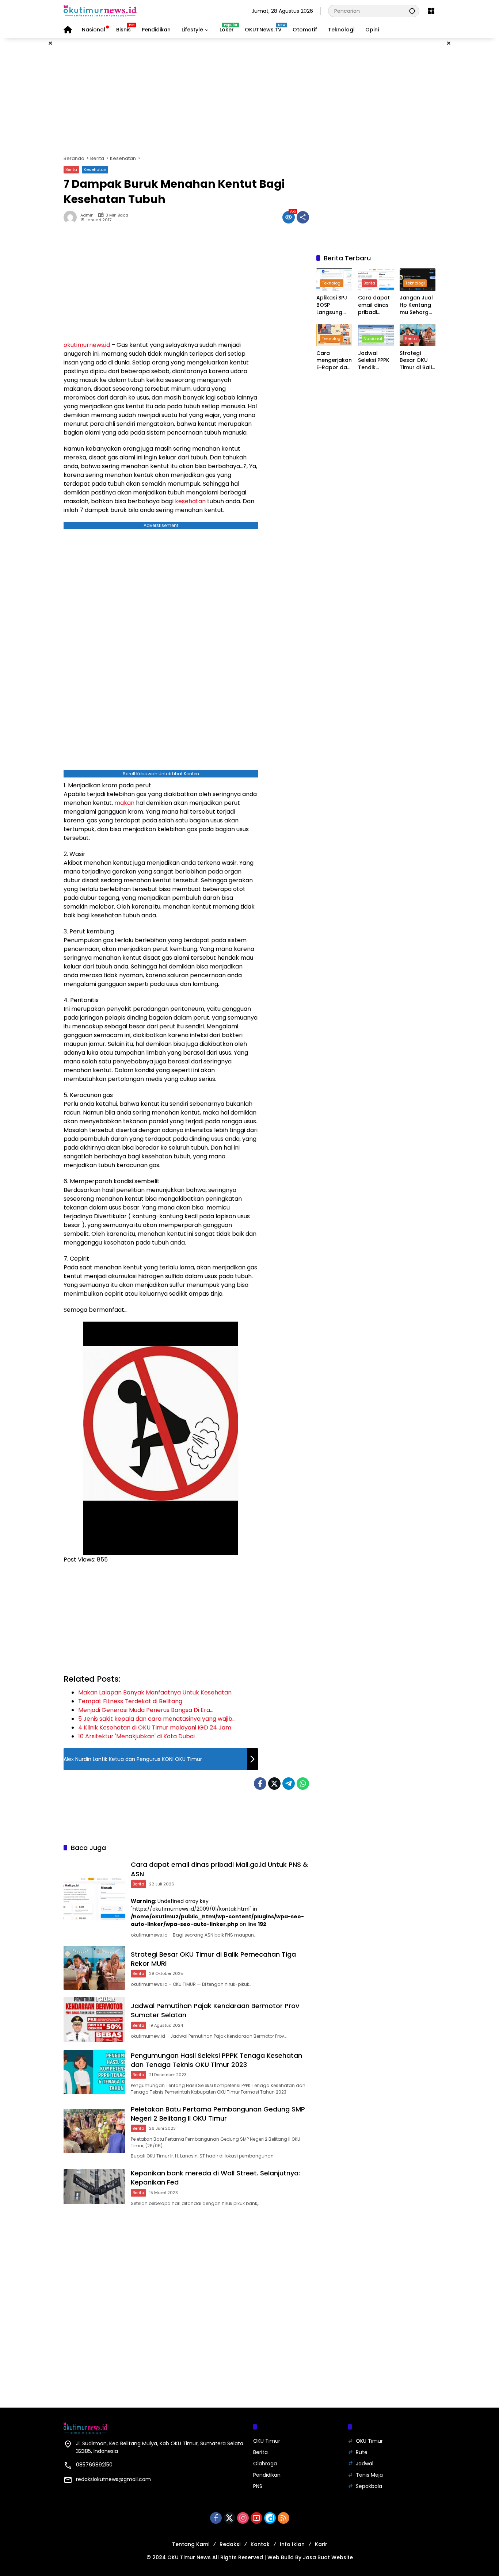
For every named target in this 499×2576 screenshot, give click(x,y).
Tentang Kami (191, 2544)
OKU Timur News (189, 2557)
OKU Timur (267, 2441)
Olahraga (265, 2464)
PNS (258, 2486)
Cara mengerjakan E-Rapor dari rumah (334, 361)
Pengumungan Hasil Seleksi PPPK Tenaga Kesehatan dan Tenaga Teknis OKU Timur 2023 (216, 2060)
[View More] (376, 386)
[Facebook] (260, 1784)
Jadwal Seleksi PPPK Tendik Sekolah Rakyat (374, 361)
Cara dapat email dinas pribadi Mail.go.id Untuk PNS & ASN (374, 305)
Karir (321, 2544)
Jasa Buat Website (328, 2557)
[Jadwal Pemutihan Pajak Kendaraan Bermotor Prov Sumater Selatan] (94, 2019)
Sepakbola (369, 2486)
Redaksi (230, 2544)
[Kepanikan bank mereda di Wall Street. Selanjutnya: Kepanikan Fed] (94, 2187)
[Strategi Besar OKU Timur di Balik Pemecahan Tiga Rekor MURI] (94, 1968)
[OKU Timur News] (100, 11)
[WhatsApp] (303, 1784)
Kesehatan (95, 169)
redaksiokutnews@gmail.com (113, 2479)
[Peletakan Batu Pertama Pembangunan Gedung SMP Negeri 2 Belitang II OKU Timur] (94, 2131)
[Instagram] (243, 2518)
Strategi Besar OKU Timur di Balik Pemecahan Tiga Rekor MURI (417, 361)
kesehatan (190, 501)
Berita (71, 169)
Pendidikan (267, 2475)
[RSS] (283, 2518)
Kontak (260, 2544)
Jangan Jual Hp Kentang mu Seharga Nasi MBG (416, 305)
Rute (362, 2452)
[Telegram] (289, 1784)
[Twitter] (274, 1784)
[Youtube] (256, 2518)
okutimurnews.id (87, 345)
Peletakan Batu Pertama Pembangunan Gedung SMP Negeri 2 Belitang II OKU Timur (218, 2114)
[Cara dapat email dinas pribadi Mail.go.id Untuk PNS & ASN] (94, 1898)
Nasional (373, 339)
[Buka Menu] (431, 11)
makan (124, 803)
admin (87, 215)
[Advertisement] (249, 96)
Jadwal (365, 2464)
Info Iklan (292, 2544)
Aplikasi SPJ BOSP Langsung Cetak (332, 305)
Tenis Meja (369, 2475)
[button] (412, 11)
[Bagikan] (303, 217)
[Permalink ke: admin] (72, 217)
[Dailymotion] (270, 2518)
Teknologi (332, 283)
